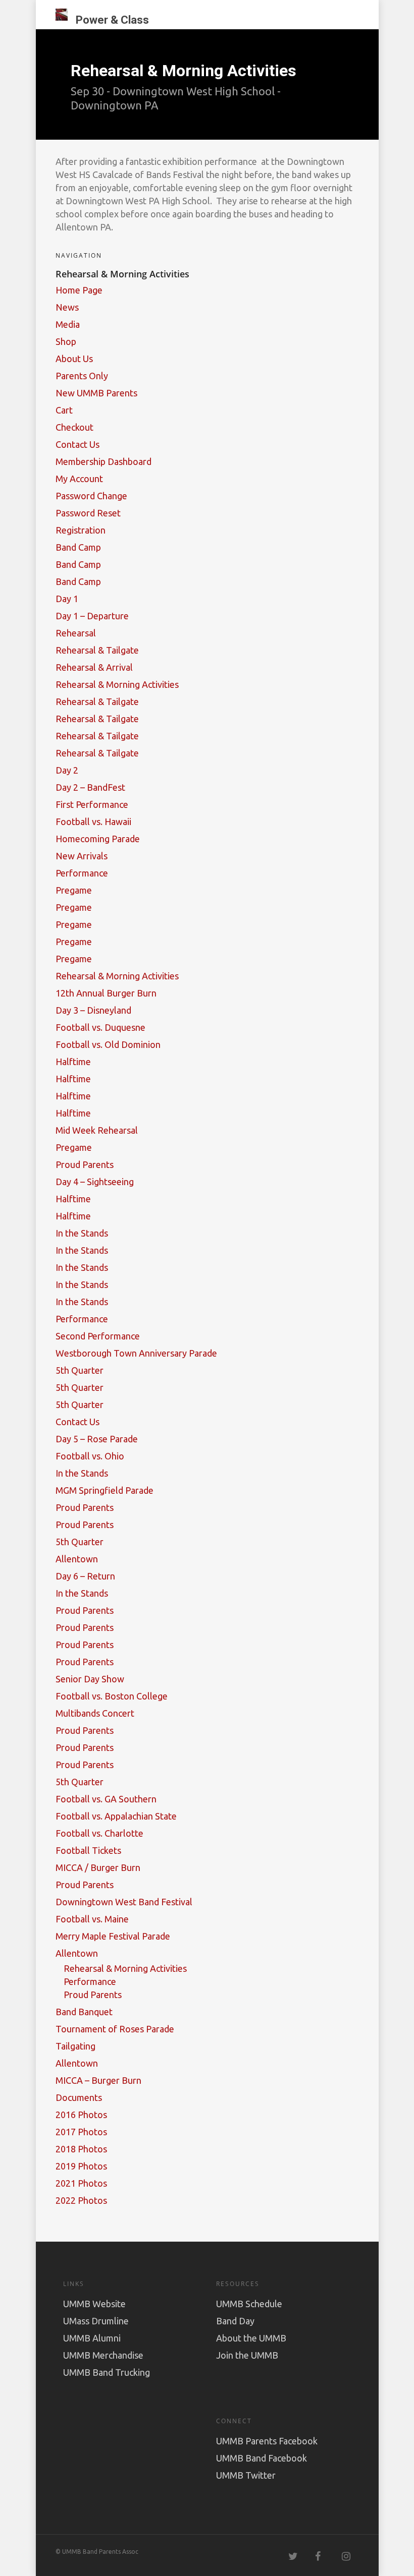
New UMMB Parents (96, 393)
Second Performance (98, 1336)
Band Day (235, 2321)
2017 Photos (81, 2132)
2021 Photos (81, 2183)
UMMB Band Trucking (107, 2372)
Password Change (91, 496)
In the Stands (82, 1233)
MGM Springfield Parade (105, 1490)
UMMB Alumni (92, 2338)
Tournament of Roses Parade (115, 2029)
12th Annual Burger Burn (106, 993)
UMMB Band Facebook (262, 2458)
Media (68, 324)
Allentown (77, 1559)
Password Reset (88, 513)
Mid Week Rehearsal (97, 1130)
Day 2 (67, 770)
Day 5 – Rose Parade (97, 1439)
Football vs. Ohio (90, 1456)
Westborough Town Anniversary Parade (136, 1353)
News (67, 307)
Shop (66, 341)
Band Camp (78, 547)
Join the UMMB (247, 2355)
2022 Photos (81, 2200)
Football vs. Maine (92, 1919)
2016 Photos (81, 2115)
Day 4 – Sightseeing (95, 1182)
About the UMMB (251, 2338)
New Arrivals (82, 856)
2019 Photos (81, 2166)
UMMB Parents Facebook (267, 2441)
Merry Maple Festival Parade (113, 1936)
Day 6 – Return (85, 1576)
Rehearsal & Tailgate (97, 650)
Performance (82, 873)
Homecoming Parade (98, 839)
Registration (81, 530)
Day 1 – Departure (92, 616)
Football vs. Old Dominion (108, 1044)
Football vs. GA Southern (106, 1799)
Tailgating (75, 2046)
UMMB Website (94, 2304)
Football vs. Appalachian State (116, 1816)
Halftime (73, 1062)
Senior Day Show (90, 1679)
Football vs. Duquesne (100, 1027)
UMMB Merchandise (103, 2355)
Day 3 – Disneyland (93, 1010)
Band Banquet (84, 2012)
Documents (79, 2097)
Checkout (74, 427)
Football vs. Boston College (112, 1696)
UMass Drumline (96, 2321)
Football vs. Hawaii (93, 822)
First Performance (92, 804)
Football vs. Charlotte (99, 1833)
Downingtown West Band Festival (124, 1902)
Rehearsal (76, 633)
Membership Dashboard (103, 461)
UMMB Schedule (249, 2304)
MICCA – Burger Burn (98, 2080)
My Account (79, 479)
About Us (74, 359)
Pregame (74, 890)
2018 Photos (81, 2149)
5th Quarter (80, 1370)
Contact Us (77, 444)
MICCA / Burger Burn (98, 1867)
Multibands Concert (95, 1713)
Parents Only (82, 376)
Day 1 (67, 599)
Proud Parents (85, 1164)
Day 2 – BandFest (90, 787)
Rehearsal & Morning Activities (117, 684)
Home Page (79, 290)
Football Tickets (88, 1850)
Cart (64, 410)
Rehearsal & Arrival (94, 667)
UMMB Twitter (246, 2475)
